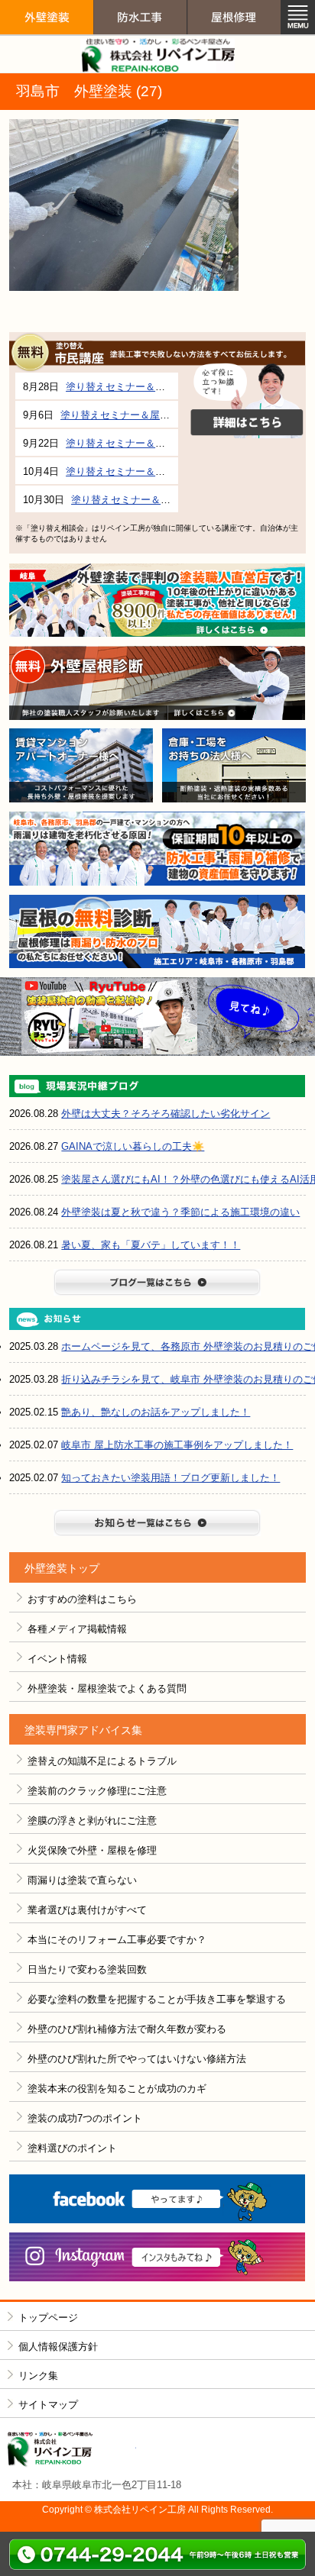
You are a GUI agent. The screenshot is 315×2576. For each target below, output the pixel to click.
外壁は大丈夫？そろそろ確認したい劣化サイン (166, 1114)
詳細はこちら (247, 401)
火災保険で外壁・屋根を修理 (92, 1850)
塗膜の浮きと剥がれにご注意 (92, 1821)
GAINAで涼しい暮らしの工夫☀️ (133, 1146)
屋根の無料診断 (157, 932)
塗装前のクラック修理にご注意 (97, 1791)
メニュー (298, 17)
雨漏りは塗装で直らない (82, 1880)
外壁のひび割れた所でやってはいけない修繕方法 (137, 2059)
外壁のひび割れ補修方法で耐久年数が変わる (127, 2029)
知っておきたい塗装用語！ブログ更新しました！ (170, 1478)
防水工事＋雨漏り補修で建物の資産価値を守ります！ (157, 849)
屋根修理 (234, 47)
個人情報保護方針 (58, 2347)
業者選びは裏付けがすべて (87, 1910)
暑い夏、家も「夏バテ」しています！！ (151, 1245)
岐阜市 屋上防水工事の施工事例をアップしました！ (177, 1445)
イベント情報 (57, 1659)
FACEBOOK (157, 2199)
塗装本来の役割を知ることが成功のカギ (117, 2089)
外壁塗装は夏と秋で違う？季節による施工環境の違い (180, 1212)
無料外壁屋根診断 (157, 683)
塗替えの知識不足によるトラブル (102, 1761)
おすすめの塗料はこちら (82, 1599)
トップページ (48, 2318)
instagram (157, 2257)
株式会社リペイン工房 (71, 2450)
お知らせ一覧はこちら (157, 1523)
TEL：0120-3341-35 (157, 2554)
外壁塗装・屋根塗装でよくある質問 (107, 1688)
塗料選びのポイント (72, 2148)
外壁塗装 (47, 47)
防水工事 (140, 47)
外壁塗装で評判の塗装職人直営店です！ (157, 600)
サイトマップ (48, 2405)
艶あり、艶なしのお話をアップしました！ (156, 1412)
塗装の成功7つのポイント (85, 2118)
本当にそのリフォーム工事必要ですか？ (117, 1940)
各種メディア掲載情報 (77, 1629)
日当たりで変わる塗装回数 (87, 1969)
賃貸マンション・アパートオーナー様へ (81, 765)
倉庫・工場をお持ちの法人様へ (234, 765)
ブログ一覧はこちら (157, 1282)
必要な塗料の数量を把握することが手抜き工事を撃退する (157, 1999)
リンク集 (38, 2376)
